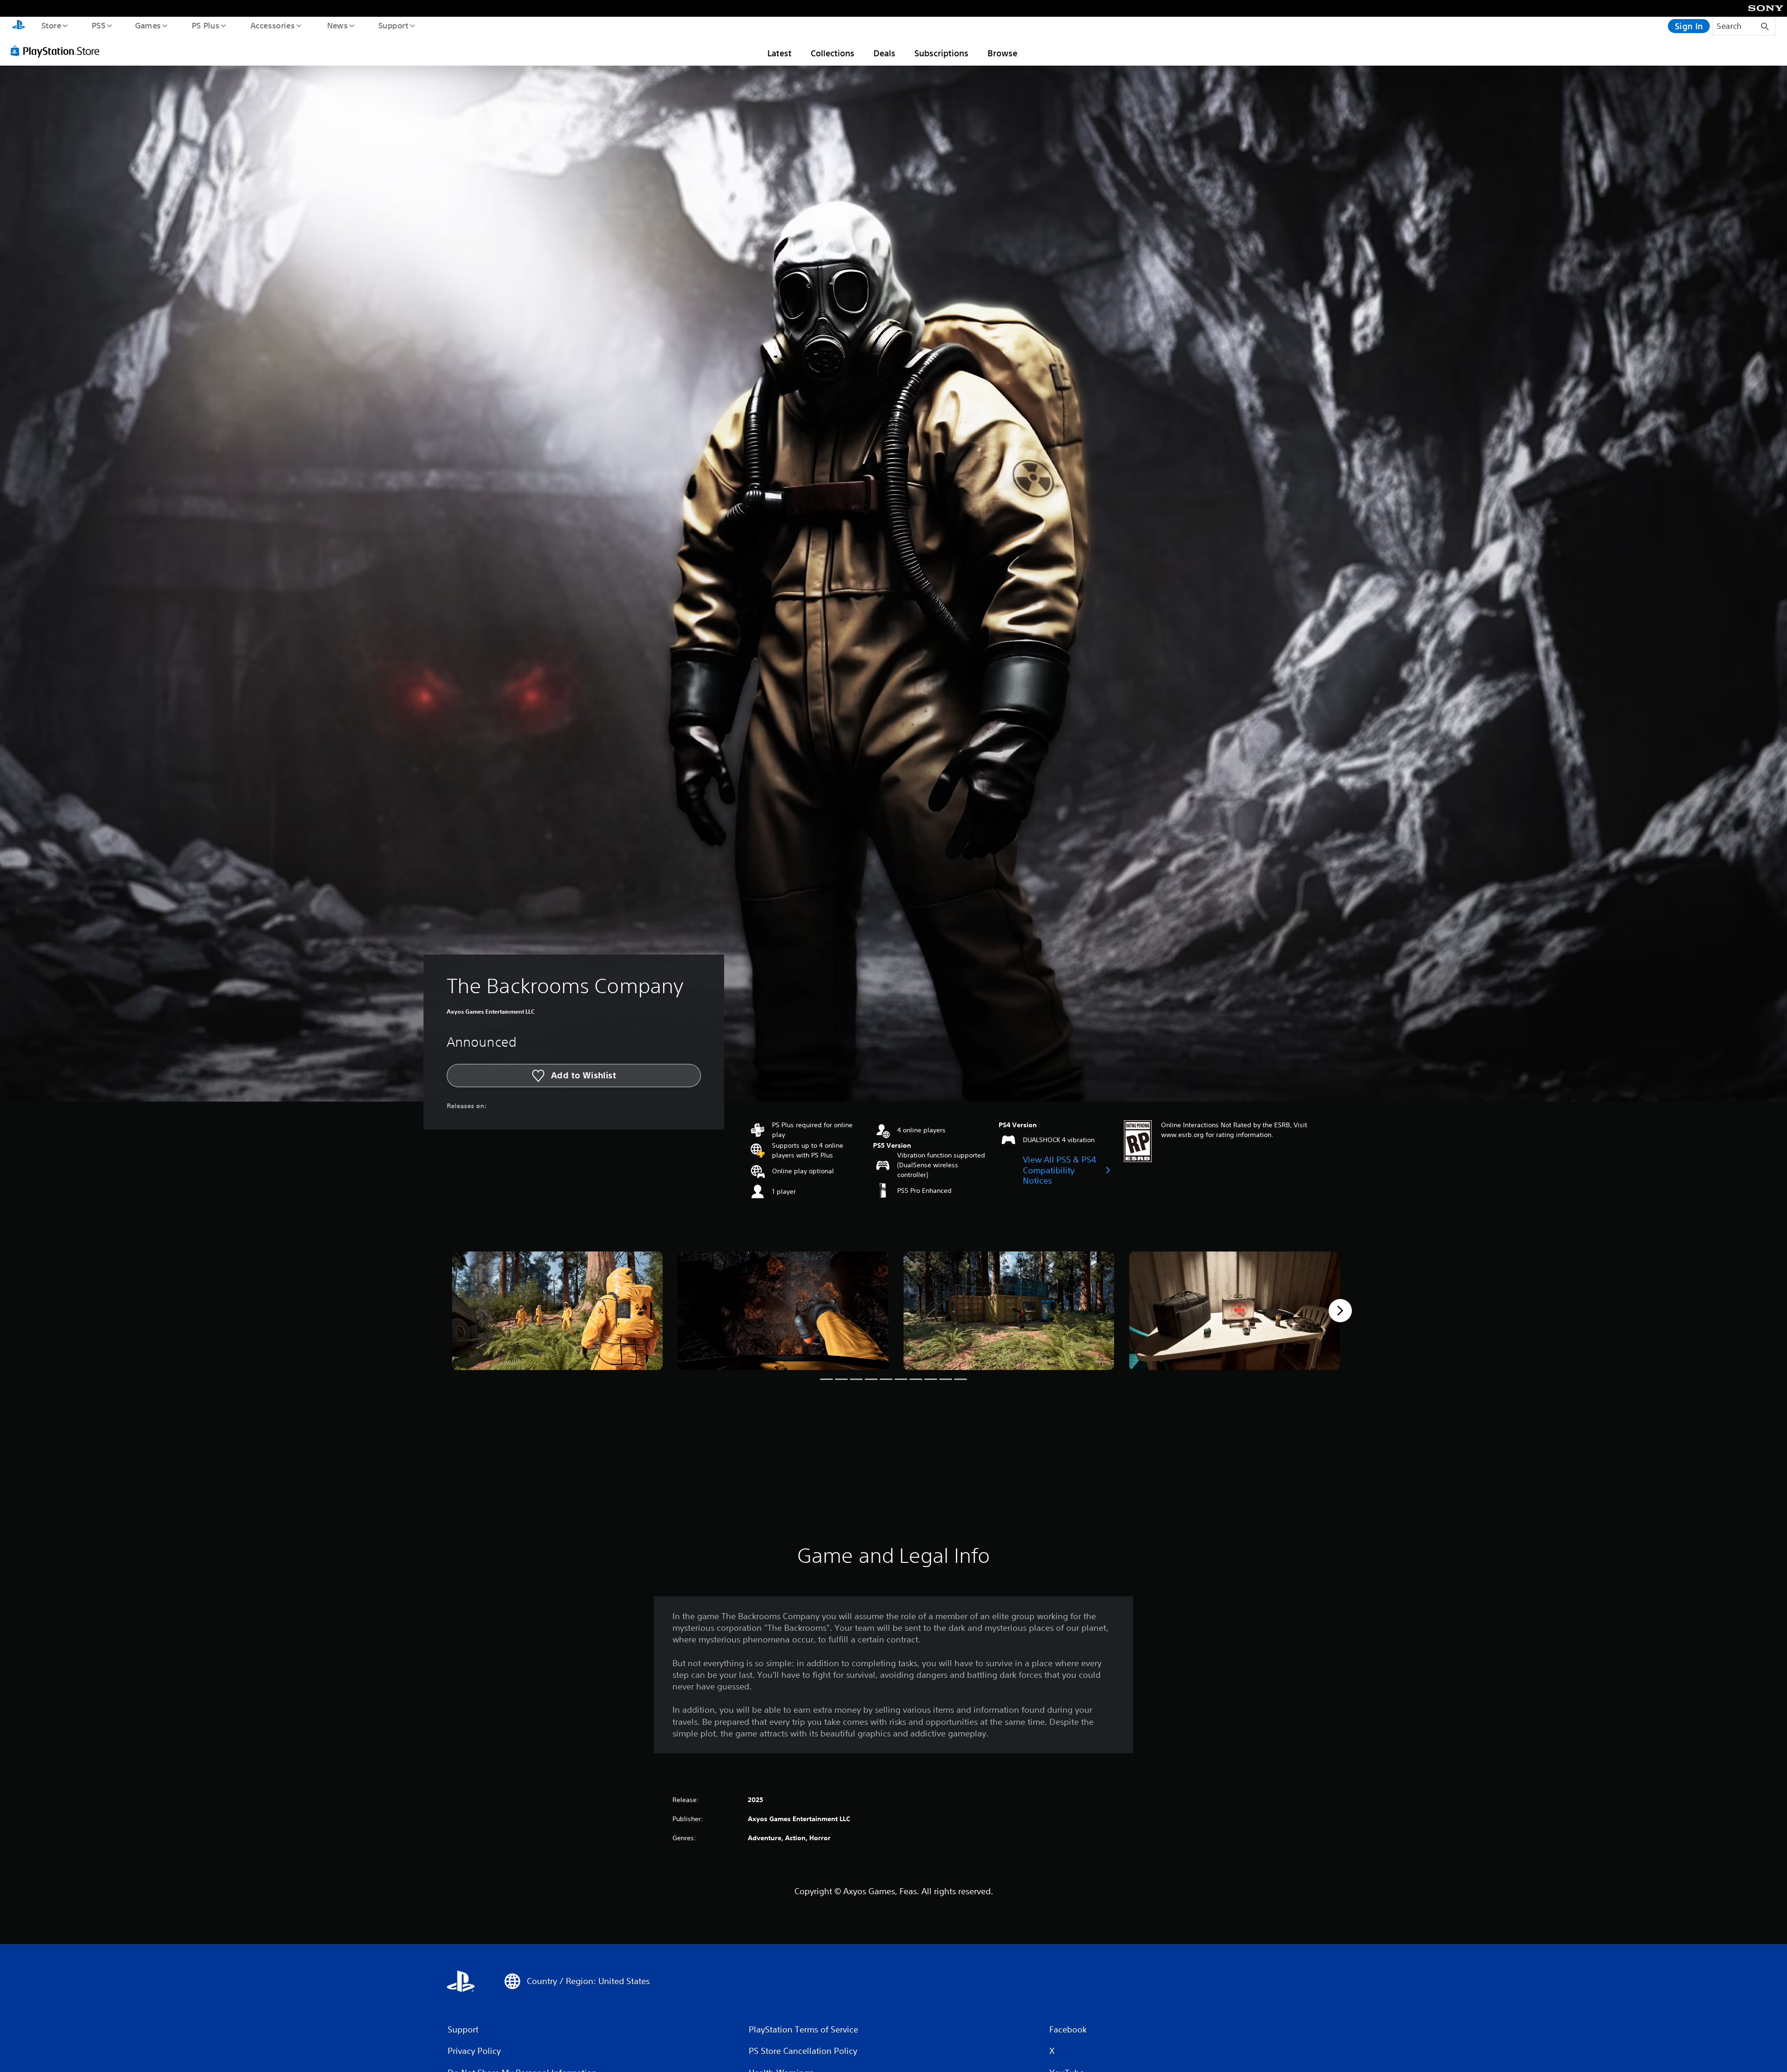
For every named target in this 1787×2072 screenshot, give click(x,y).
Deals (884, 53)
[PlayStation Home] (19, 26)
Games (148, 25)
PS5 (98, 25)
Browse (1002, 53)
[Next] (1340, 1311)
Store (51, 25)
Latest (779, 53)
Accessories (272, 25)
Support (393, 25)
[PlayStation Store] (58, 51)
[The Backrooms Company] (557, 1311)
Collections (833, 53)
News (338, 25)
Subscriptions (941, 53)
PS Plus (205, 25)
